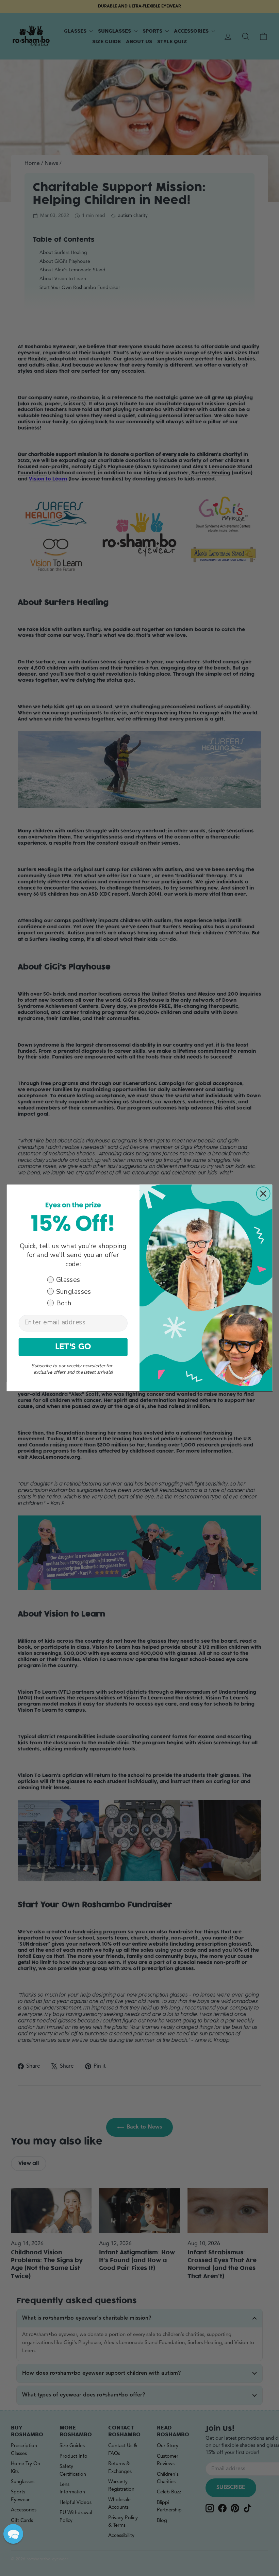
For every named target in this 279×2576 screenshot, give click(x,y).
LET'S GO (73, 1347)
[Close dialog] (263, 1194)
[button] (13, 2534)
